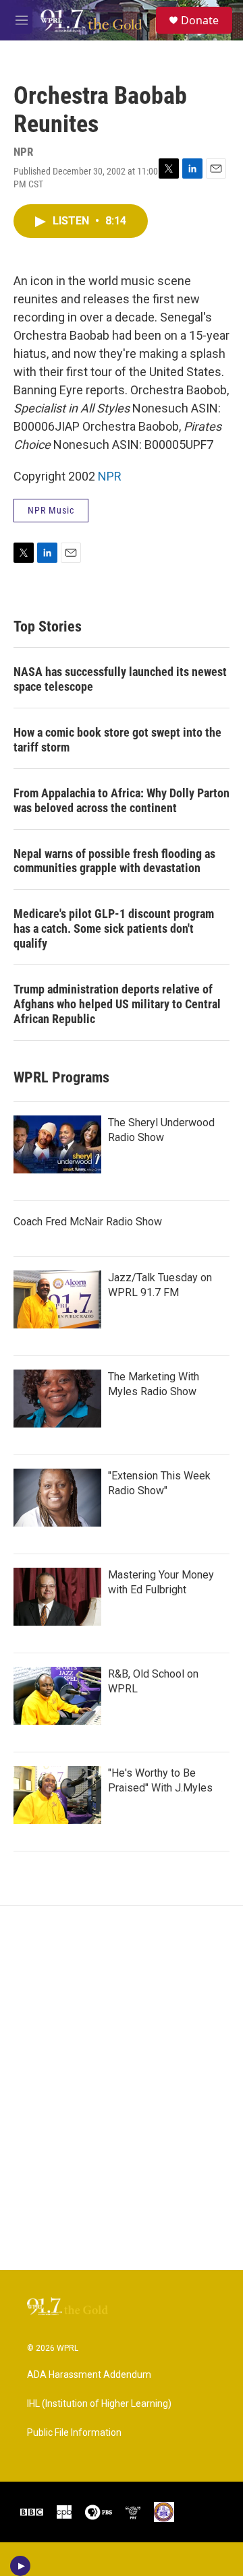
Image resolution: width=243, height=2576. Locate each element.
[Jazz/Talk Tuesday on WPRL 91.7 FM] (57, 1299)
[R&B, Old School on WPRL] (57, 1696)
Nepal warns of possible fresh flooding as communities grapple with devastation (114, 861)
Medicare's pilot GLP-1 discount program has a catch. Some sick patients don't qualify (114, 928)
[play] (21, 2566)
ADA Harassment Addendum (89, 2375)
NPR (110, 476)
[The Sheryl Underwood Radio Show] (57, 1144)
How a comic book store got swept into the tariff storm (117, 740)
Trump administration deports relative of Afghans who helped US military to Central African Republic (117, 1004)
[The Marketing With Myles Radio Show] (57, 1399)
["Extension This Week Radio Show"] (57, 1498)
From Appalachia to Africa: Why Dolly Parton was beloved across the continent (122, 800)
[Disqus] (122, 2088)
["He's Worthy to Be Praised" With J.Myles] (57, 1795)
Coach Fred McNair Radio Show (88, 1222)
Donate (200, 20)
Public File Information (74, 2433)
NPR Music (51, 510)
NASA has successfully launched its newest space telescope (120, 679)
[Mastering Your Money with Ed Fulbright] (57, 1597)
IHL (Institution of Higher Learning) (99, 2404)
